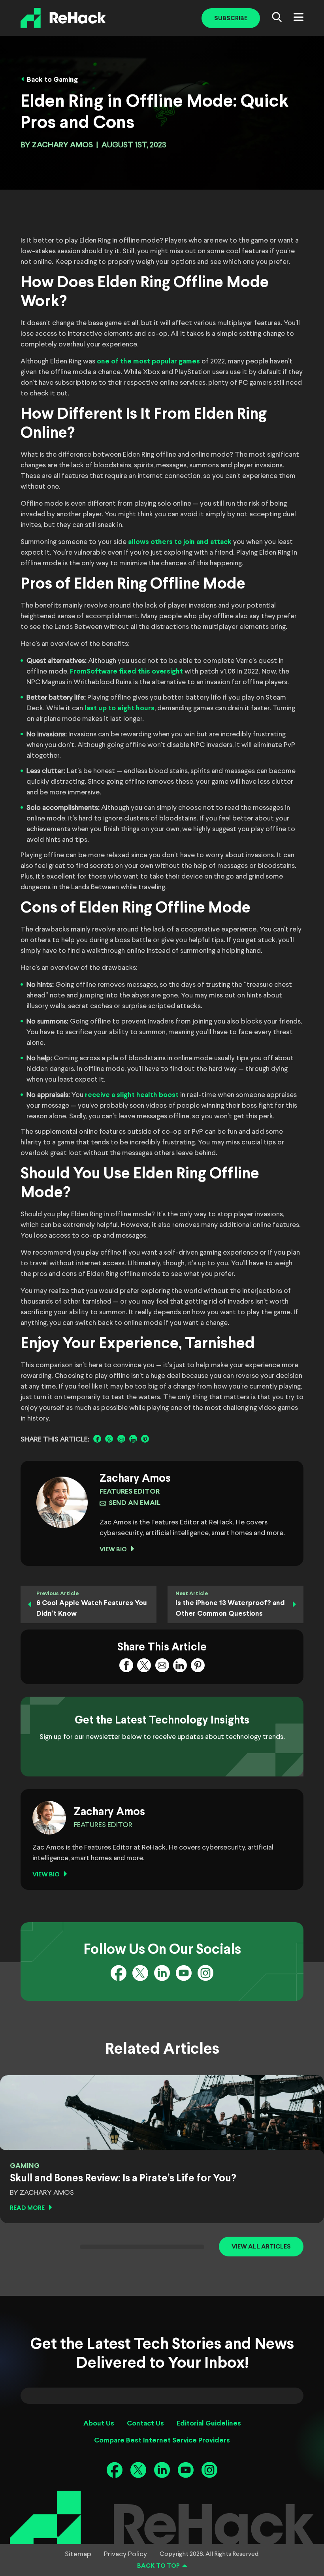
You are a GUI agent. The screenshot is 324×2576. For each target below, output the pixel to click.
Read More (27, 2208)
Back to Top (158, 2566)
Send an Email (135, 1503)
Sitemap (78, 2554)
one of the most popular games (148, 362)
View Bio (113, 1550)
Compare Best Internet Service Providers (162, 2441)
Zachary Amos (62, 145)
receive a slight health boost (132, 1095)
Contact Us (145, 2424)
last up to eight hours (120, 708)
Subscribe (231, 18)
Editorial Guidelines (209, 2424)
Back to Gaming (52, 80)
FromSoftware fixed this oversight (126, 672)
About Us (99, 2424)
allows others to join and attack (180, 542)
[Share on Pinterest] (145, 1439)
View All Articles (261, 2247)
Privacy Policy (125, 2554)
